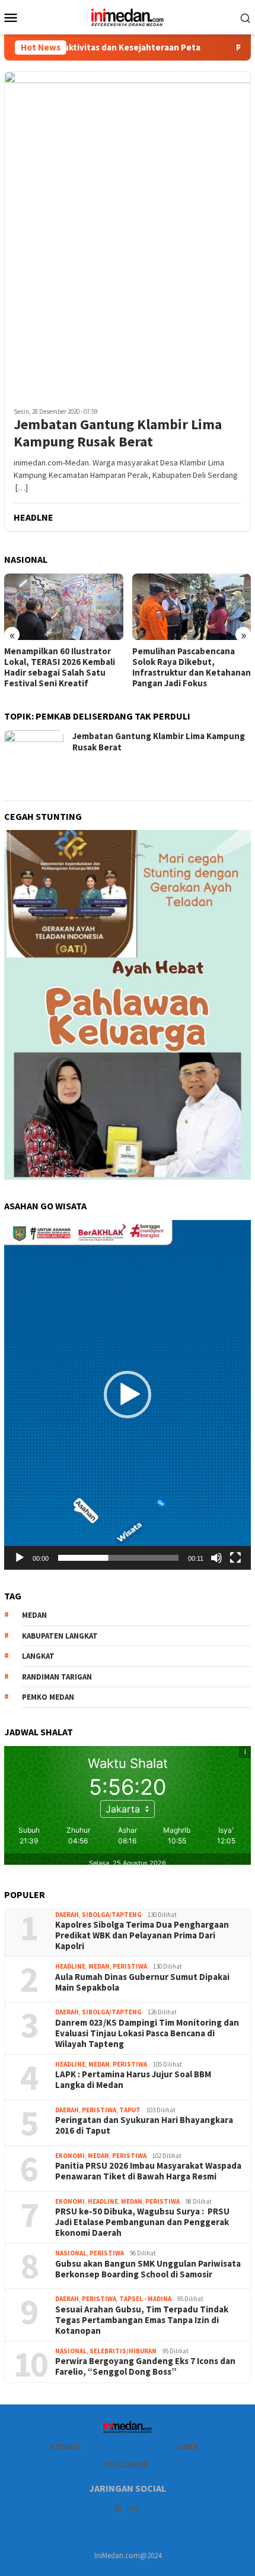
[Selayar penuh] (235, 1558)
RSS (133, 2508)
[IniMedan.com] (128, 16)
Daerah (67, 1915)
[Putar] (20, 1558)
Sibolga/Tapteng (112, 1915)
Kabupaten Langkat (60, 1636)
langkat (38, 1656)
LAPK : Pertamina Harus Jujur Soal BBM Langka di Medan (133, 2080)
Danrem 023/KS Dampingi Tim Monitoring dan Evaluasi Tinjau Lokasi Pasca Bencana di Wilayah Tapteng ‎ (147, 2033)
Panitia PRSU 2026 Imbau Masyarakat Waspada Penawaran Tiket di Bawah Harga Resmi (148, 2171)
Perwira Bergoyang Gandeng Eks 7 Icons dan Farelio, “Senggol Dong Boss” (145, 2366)
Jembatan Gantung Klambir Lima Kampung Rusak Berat (118, 433)
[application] (128, 1395)
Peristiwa (130, 1966)
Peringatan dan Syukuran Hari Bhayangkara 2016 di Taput (144, 2125)
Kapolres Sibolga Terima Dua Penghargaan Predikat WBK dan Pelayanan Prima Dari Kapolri (143, 1935)
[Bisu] (216, 1558)
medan (34, 1615)
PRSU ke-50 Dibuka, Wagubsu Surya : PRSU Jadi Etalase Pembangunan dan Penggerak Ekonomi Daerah (142, 2222)
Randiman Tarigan (57, 1677)
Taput (130, 2110)
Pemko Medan (48, 1697)
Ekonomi (70, 2156)
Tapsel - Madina (145, 2299)
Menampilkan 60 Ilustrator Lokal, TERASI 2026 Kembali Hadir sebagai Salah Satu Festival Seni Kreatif (60, 667)
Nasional (71, 2253)
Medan (99, 1966)
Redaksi (65, 2447)
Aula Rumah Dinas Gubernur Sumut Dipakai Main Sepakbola (142, 1982)
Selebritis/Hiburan (123, 2351)
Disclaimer (126, 2465)
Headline (70, 1966)
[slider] (118, 1558)
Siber (188, 2447)
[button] (128, 1395)
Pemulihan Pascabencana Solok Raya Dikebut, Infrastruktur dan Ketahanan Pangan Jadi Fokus (192, 667)
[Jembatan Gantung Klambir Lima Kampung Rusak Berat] (128, 235)
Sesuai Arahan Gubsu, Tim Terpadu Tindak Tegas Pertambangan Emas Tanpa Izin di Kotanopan (142, 2320)
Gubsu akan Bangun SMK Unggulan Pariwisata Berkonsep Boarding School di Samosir (148, 2269)
